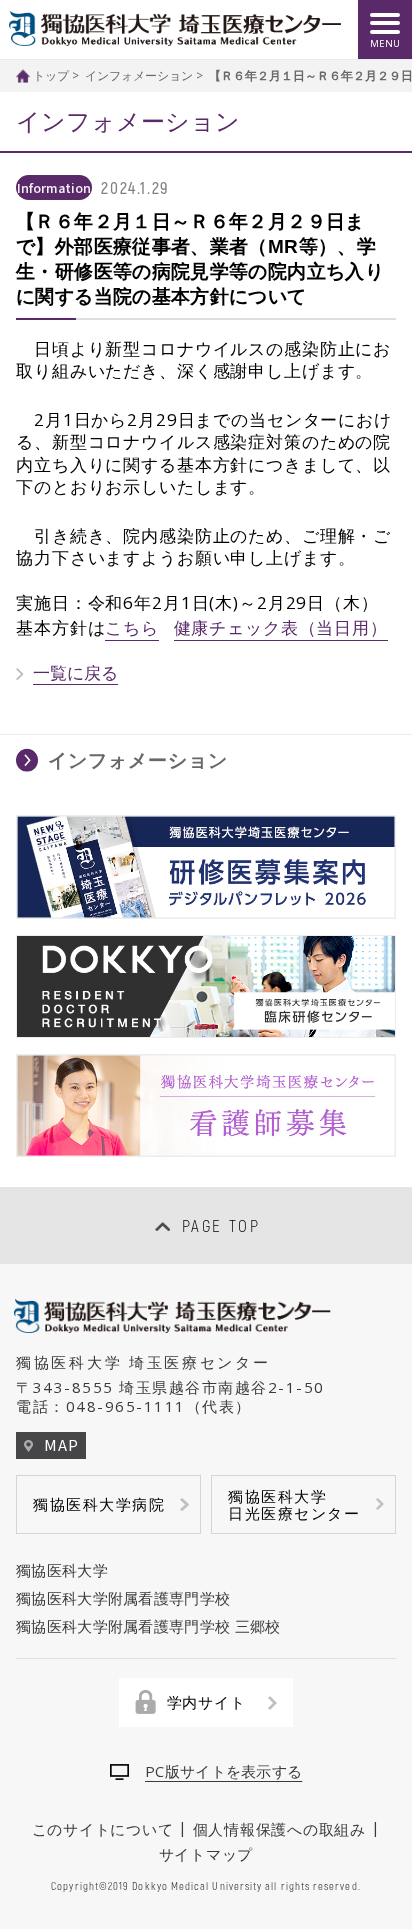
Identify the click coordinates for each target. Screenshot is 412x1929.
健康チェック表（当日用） (281, 627)
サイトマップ (206, 1853)
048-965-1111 (126, 1406)
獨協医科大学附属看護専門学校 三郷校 (148, 1626)
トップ (51, 75)
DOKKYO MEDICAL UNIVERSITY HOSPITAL (175, 28)
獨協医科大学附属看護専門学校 (123, 1598)
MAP (61, 1444)
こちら (132, 627)
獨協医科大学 (62, 1570)
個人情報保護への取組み (279, 1829)
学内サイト (206, 1702)
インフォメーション (139, 75)
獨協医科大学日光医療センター (294, 1504)
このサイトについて (103, 1829)
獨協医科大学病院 (99, 1504)
